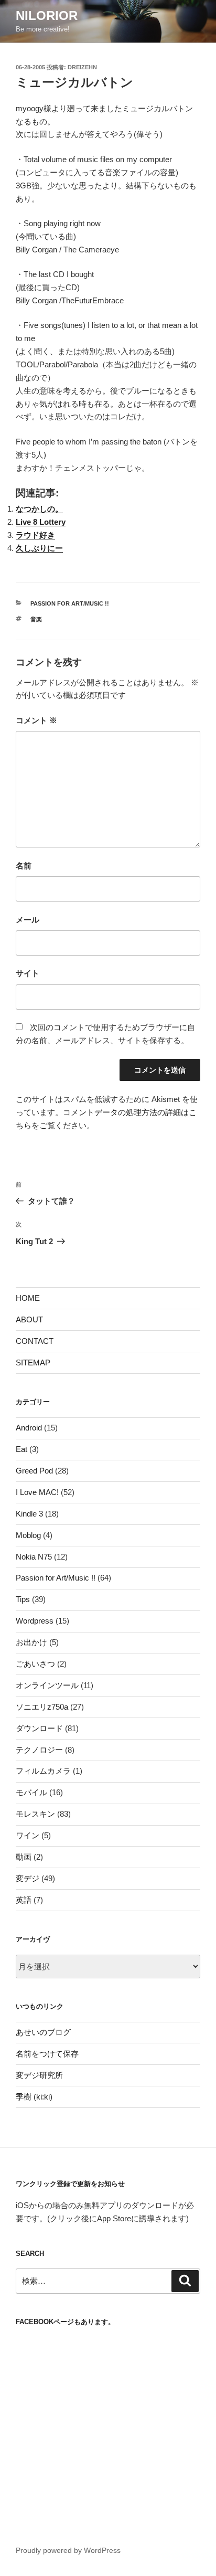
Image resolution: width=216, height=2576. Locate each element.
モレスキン (35, 1814)
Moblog (28, 1535)
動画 (24, 1857)
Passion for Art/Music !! (70, 603)
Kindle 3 (29, 1514)
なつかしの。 (39, 509)
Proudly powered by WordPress (68, 2550)
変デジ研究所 (39, 2075)
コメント (36, 720)
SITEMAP (33, 1363)
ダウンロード (39, 1728)
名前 (24, 866)
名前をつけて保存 (47, 2054)
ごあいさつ (35, 1664)
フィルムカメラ (43, 1771)
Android (29, 1428)
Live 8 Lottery (41, 522)
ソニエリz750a (42, 1707)
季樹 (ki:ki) (34, 2097)
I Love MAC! (37, 1492)
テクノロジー (39, 1750)
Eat (21, 1449)
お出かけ (31, 1642)
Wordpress (35, 1621)
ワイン (28, 1835)
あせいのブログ (43, 2032)
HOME (28, 1298)
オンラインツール (47, 1685)
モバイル (31, 1792)
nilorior (47, 15)
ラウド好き (35, 535)
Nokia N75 (34, 1557)
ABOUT (29, 1319)
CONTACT (35, 1341)
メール (28, 920)
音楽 (36, 619)
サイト (28, 973)
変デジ (28, 1878)
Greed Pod (34, 1471)
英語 (24, 1900)
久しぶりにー (39, 548)
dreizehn (82, 67)
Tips (23, 1599)
